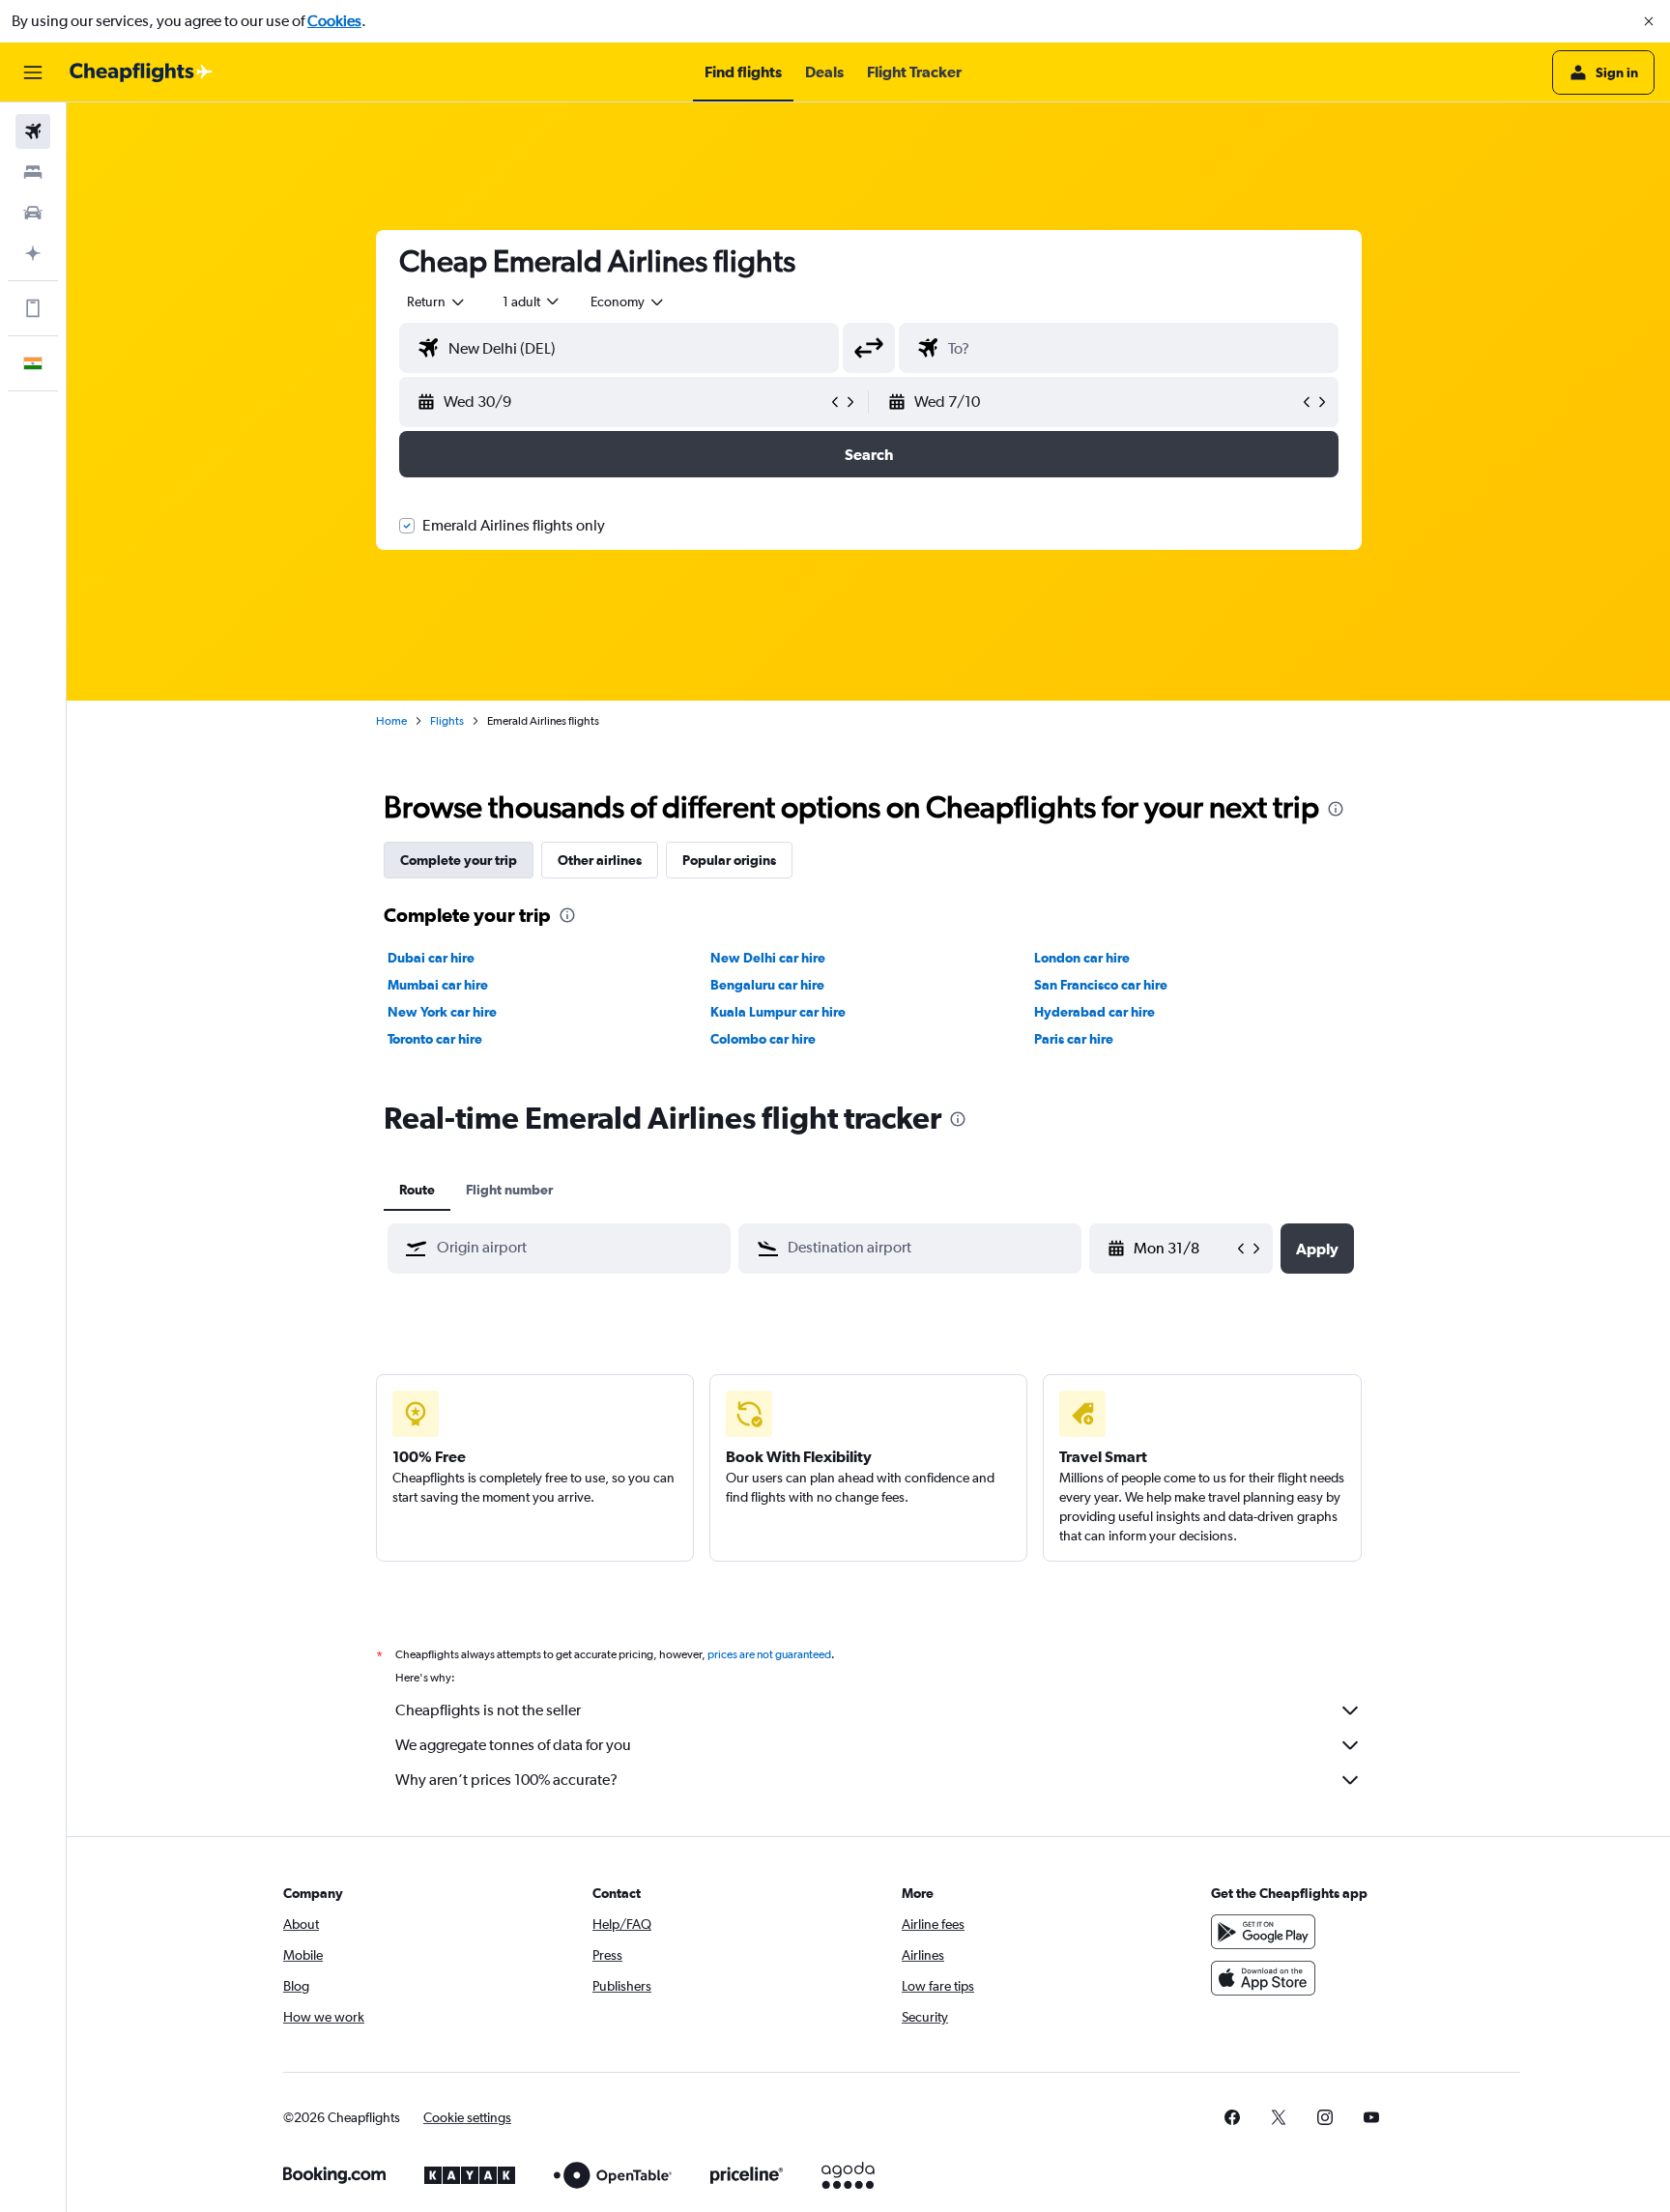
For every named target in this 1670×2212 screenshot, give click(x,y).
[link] (1232, 2117)
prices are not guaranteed (769, 1654)
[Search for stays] (33, 172)
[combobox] (437, 302)
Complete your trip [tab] (459, 860)
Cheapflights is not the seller (488, 1710)
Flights (447, 721)
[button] (1649, 21)
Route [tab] (417, 1190)
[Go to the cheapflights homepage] (141, 72)
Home (391, 721)
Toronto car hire (435, 1039)
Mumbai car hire (438, 985)
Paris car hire (1074, 1039)
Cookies (334, 21)
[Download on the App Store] (1263, 1978)
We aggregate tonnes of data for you (513, 1745)
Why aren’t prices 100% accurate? (506, 1780)
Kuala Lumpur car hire (778, 1012)
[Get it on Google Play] (1263, 1932)
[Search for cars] (33, 213)
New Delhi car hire (768, 958)
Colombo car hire (763, 1039)
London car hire (1082, 958)
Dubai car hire (431, 958)
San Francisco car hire (1101, 985)
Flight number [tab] (509, 1190)
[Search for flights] (33, 131)
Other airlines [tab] (600, 860)
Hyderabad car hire (1094, 1012)
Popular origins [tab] (729, 860)
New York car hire (442, 1012)
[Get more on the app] (33, 308)
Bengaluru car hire (767, 985)
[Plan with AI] (33, 253)
